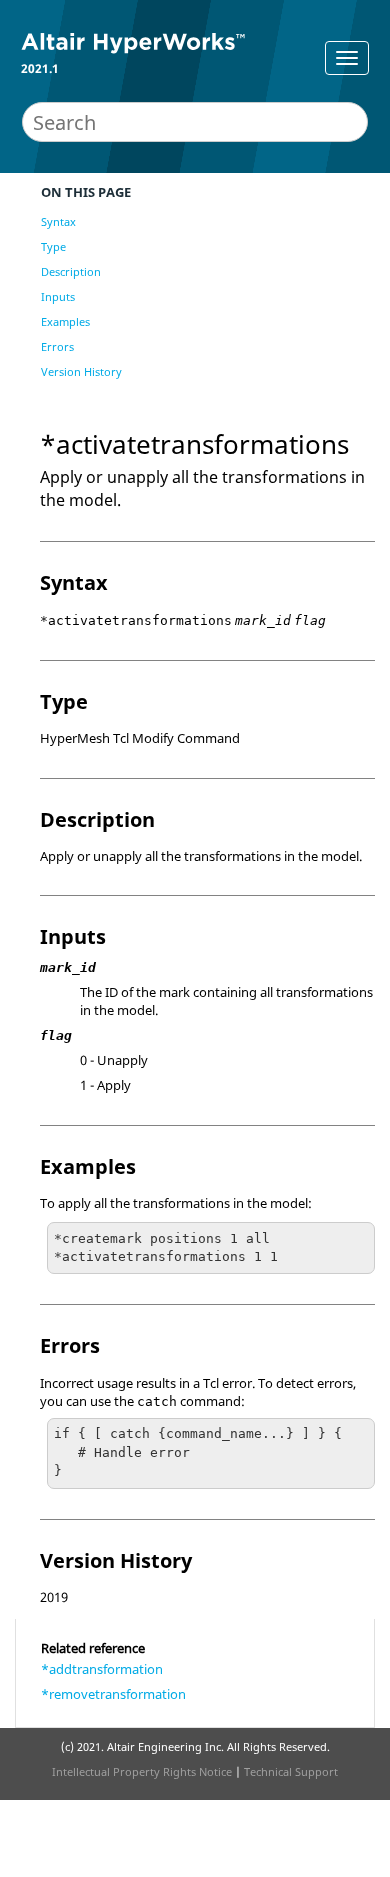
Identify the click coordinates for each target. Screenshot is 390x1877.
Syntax (58, 221)
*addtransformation (102, 1669)
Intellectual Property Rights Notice (142, 1771)
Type (53, 246)
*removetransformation (113, 1694)
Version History (81, 371)
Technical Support (291, 1771)
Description (71, 271)
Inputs (58, 296)
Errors (57, 346)
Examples (65, 321)
